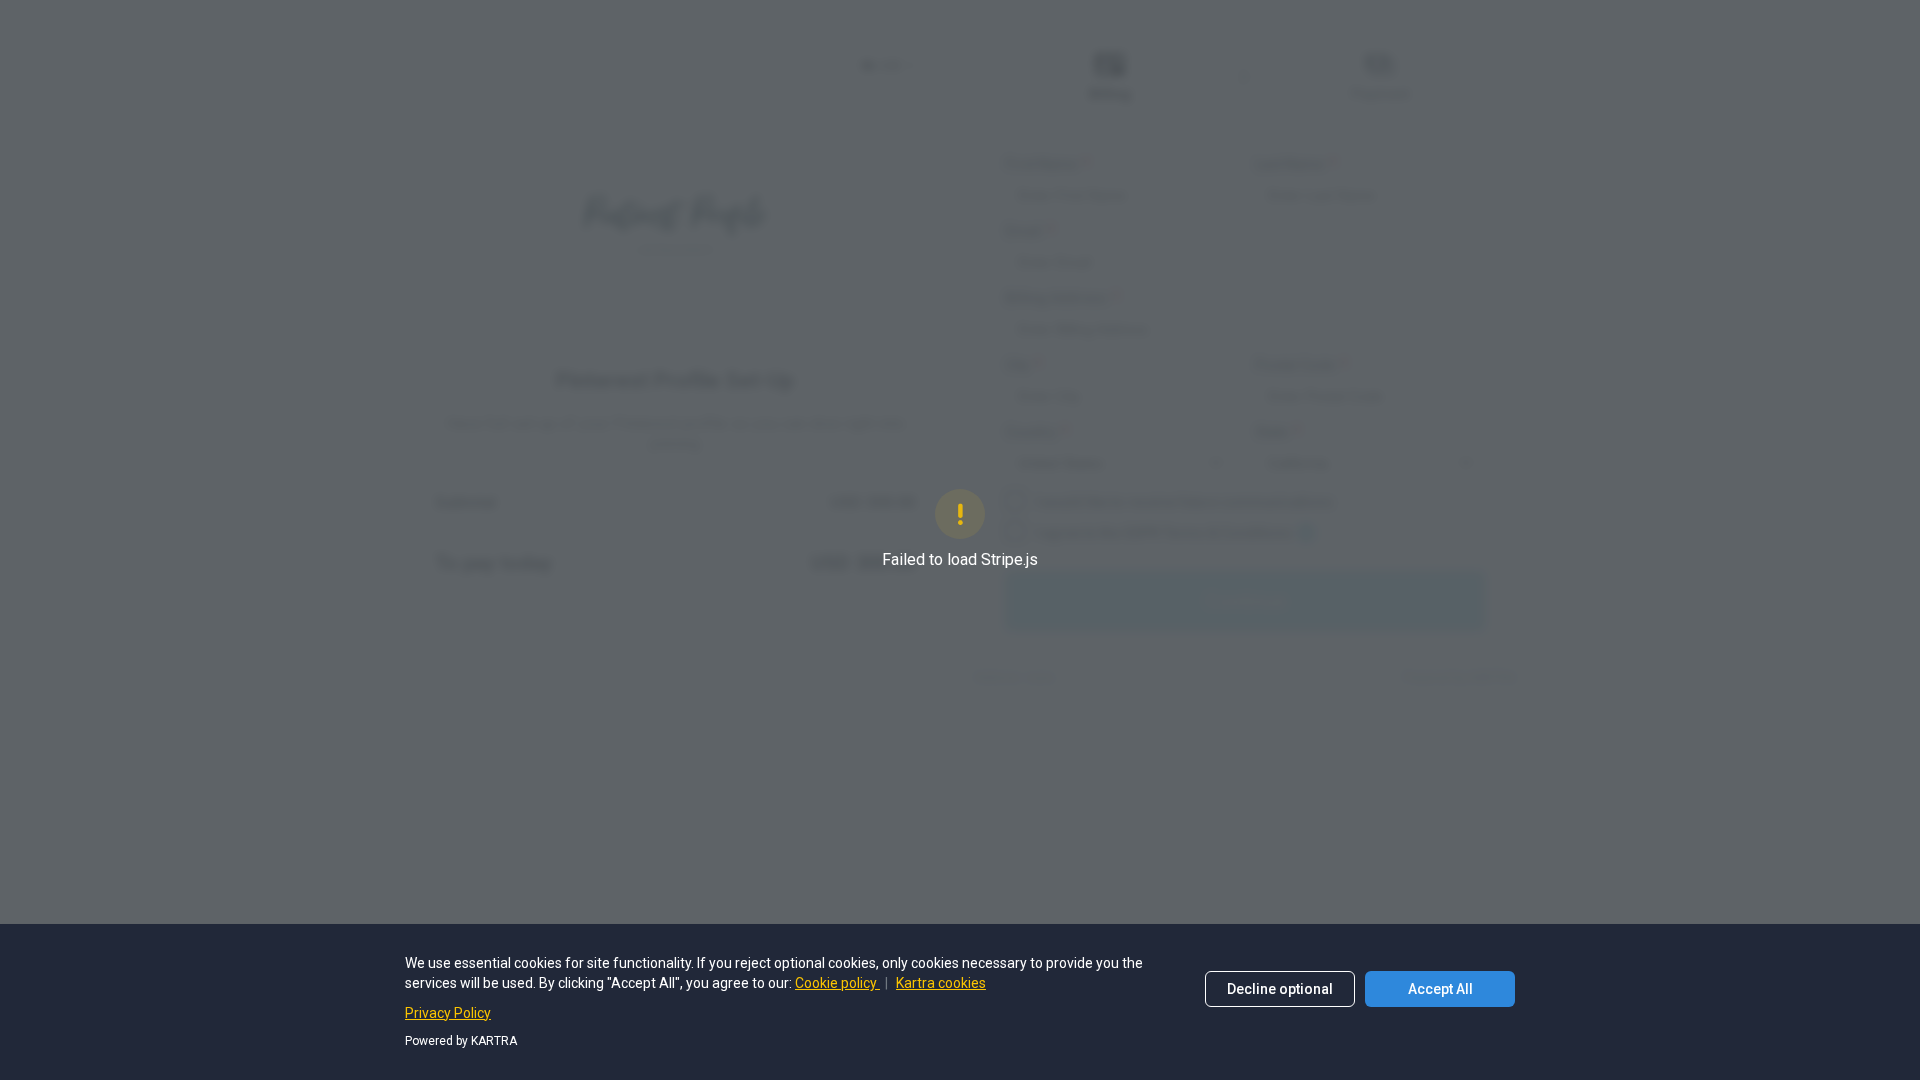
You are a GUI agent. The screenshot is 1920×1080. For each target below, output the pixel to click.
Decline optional (1280, 989)
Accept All (1440, 989)
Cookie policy (837, 983)
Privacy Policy (448, 1013)
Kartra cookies (941, 983)
